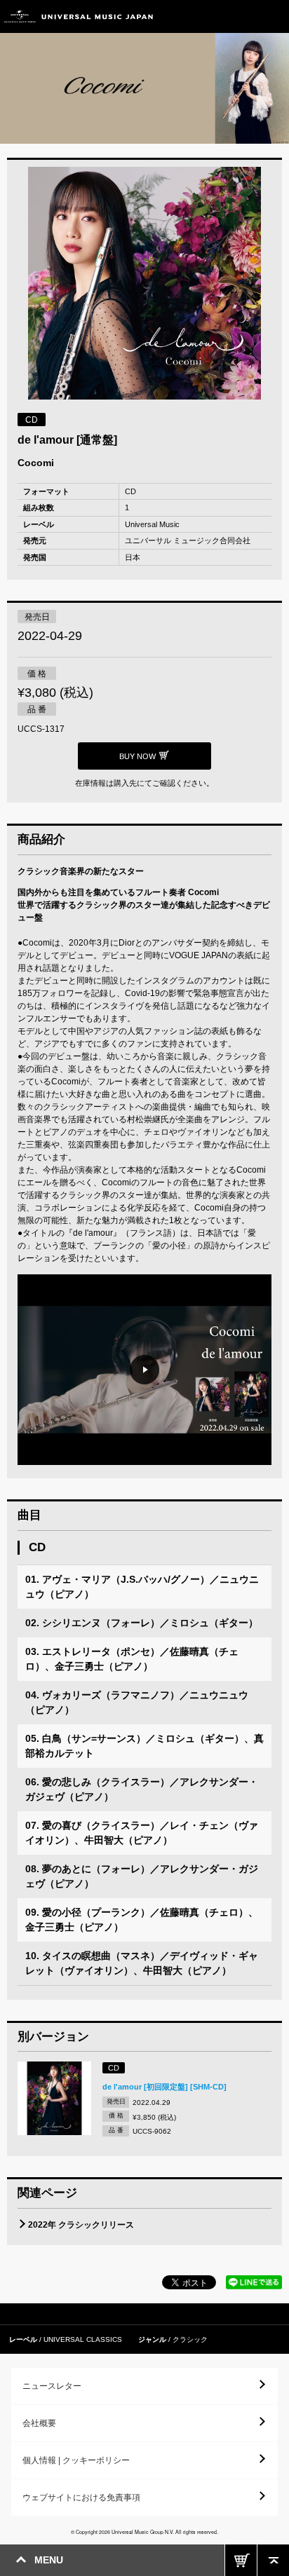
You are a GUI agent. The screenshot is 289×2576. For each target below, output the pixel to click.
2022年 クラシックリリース (81, 2225)
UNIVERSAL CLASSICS (83, 2339)
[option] (144, 285)
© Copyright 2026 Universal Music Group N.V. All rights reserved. (144, 2532)
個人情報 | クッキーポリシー (76, 2460)
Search (242, 16)
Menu (273, 16)
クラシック (190, 2339)
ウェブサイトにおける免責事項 (81, 2497)
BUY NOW (241, 2560)
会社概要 (39, 2423)
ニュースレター (52, 2386)
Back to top (273, 2560)
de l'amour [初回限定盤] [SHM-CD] (164, 2087)
